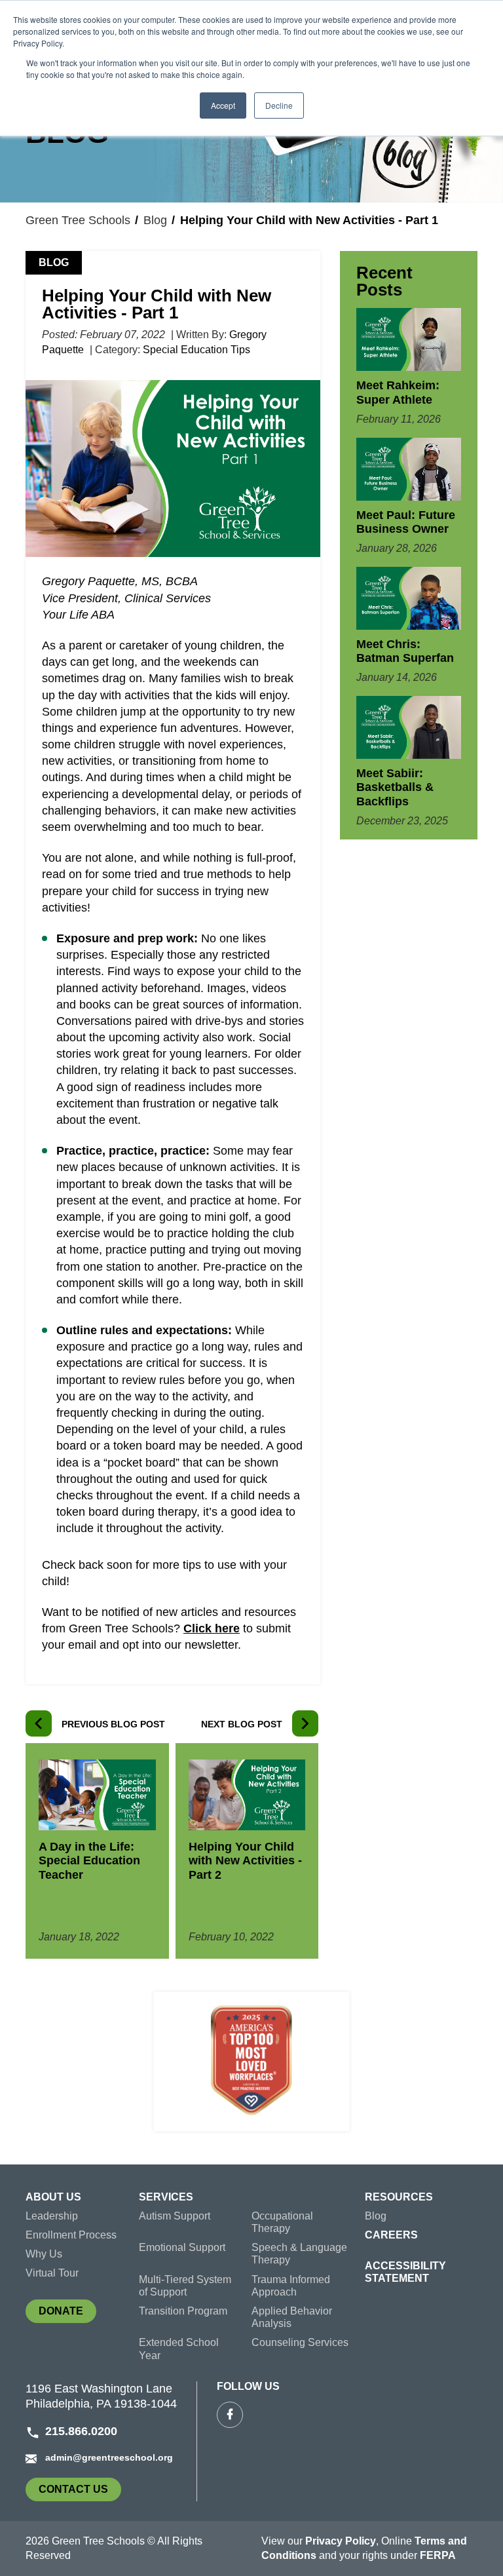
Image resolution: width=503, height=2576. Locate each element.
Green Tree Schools (78, 220)
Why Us (44, 2254)
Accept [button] (223, 105)
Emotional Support (182, 2247)
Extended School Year (179, 2349)
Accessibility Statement (405, 2272)
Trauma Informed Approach (291, 2286)
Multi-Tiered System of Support (185, 2286)
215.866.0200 (81, 2431)
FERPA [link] (438, 2555)
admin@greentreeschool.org (109, 2457)
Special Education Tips (196, 350)
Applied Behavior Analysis (292, 2317)
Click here (212, 1628)
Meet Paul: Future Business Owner (406, 522)
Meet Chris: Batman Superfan (405, 651)
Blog (155, 220)
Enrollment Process (71, 2235)
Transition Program (183, 2311)
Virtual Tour (52, 2273)
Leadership (52, 2216)
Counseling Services (300, 2342)
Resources (399, 2197)
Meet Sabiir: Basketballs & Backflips (395, 787)
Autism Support (175, 2216)
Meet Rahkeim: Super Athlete (398, 393)
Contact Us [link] (80, 2492)
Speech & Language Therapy (299, 2254)
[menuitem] (82, 2200)
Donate (67, 2314)
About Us (53, 2197)
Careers (391, 2235)
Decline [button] (279, 105)
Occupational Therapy (282, 2222)
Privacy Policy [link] (341, 2541)
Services (166, 2197)
